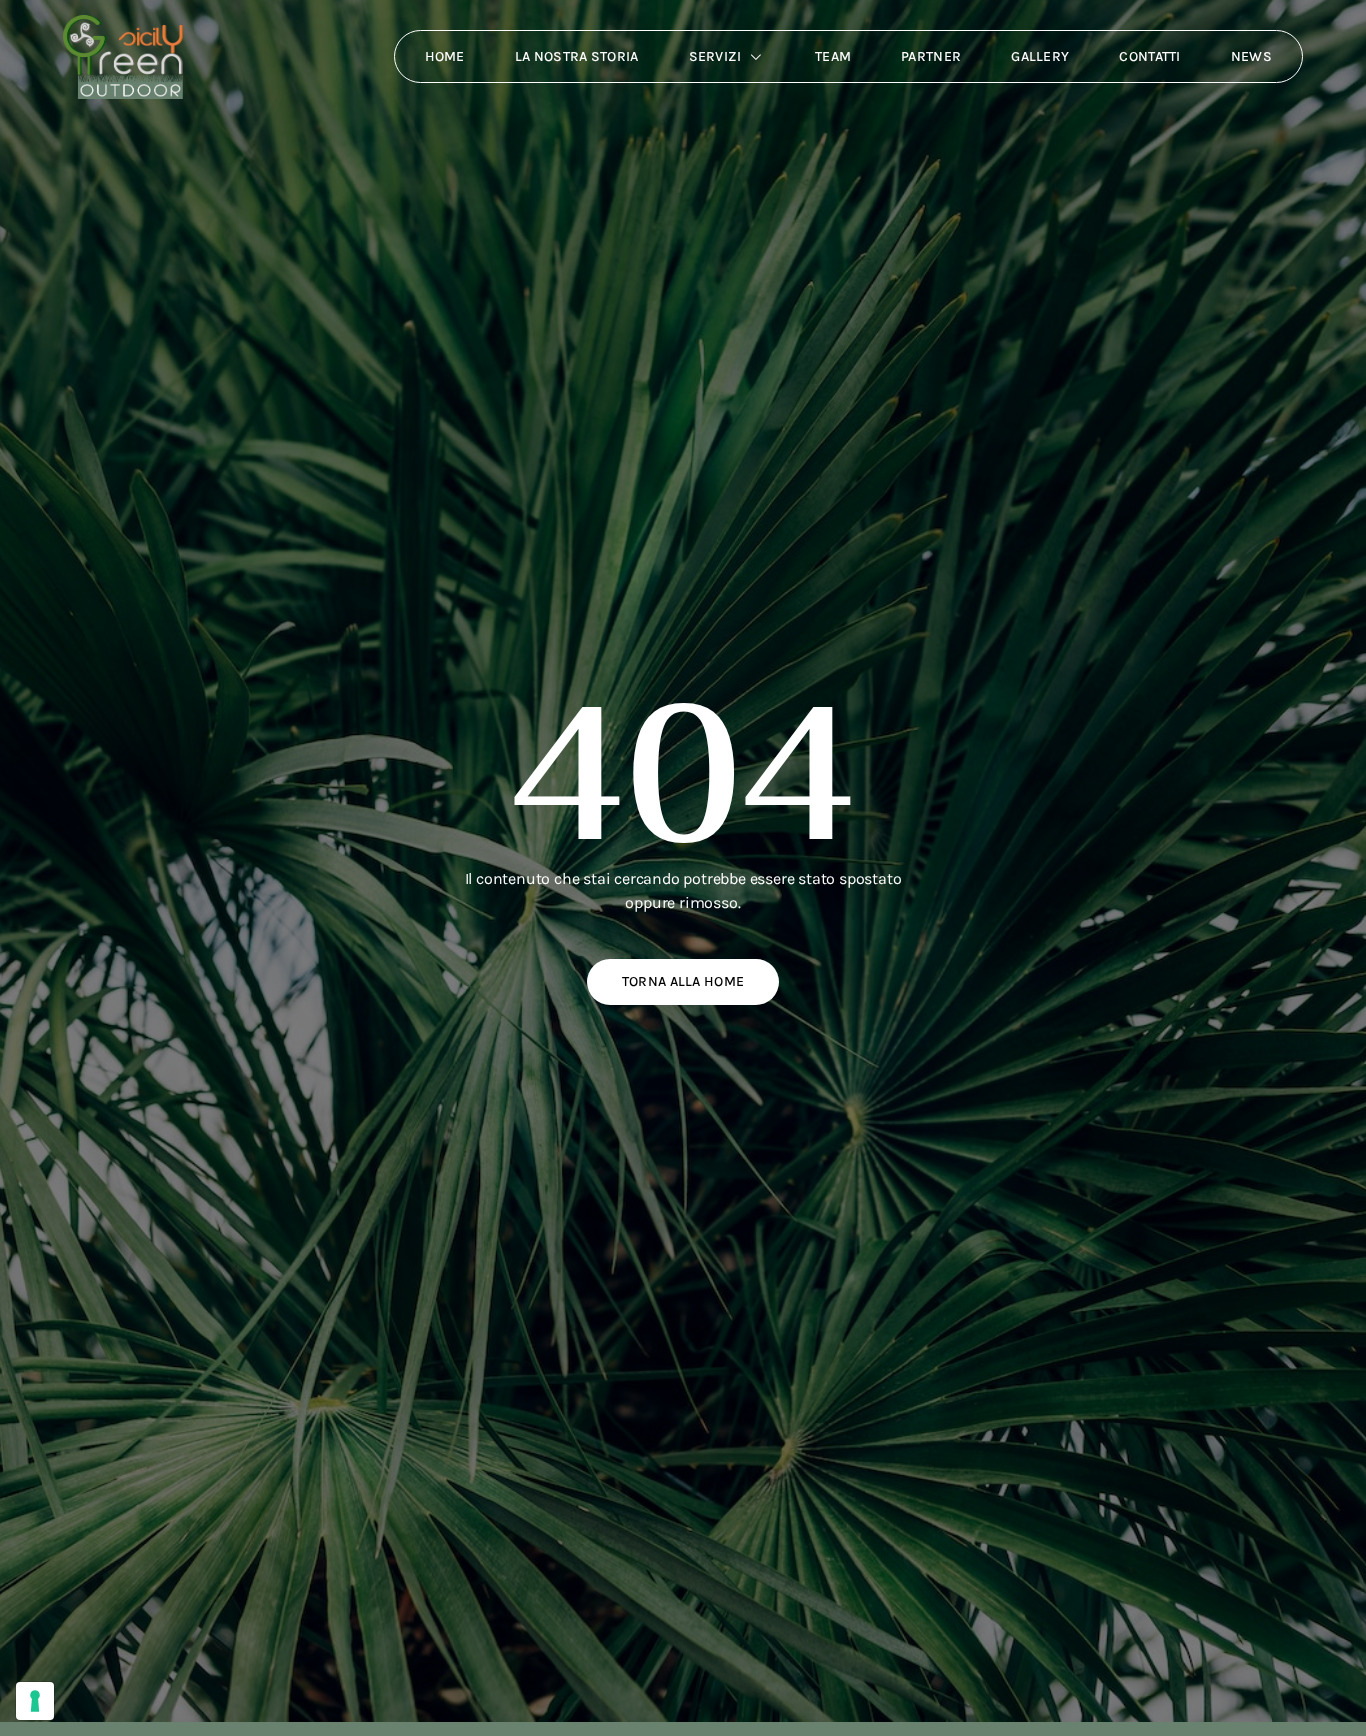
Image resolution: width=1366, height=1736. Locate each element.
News (1251, 56)
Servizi (715, 56)
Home (445, 56)
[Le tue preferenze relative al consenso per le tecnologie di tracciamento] (35, 1701)
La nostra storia (577, 56)
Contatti (1149, 56)
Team (833, 56)
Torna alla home (683, 981)
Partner (931, 56)
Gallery (1040, 56)
